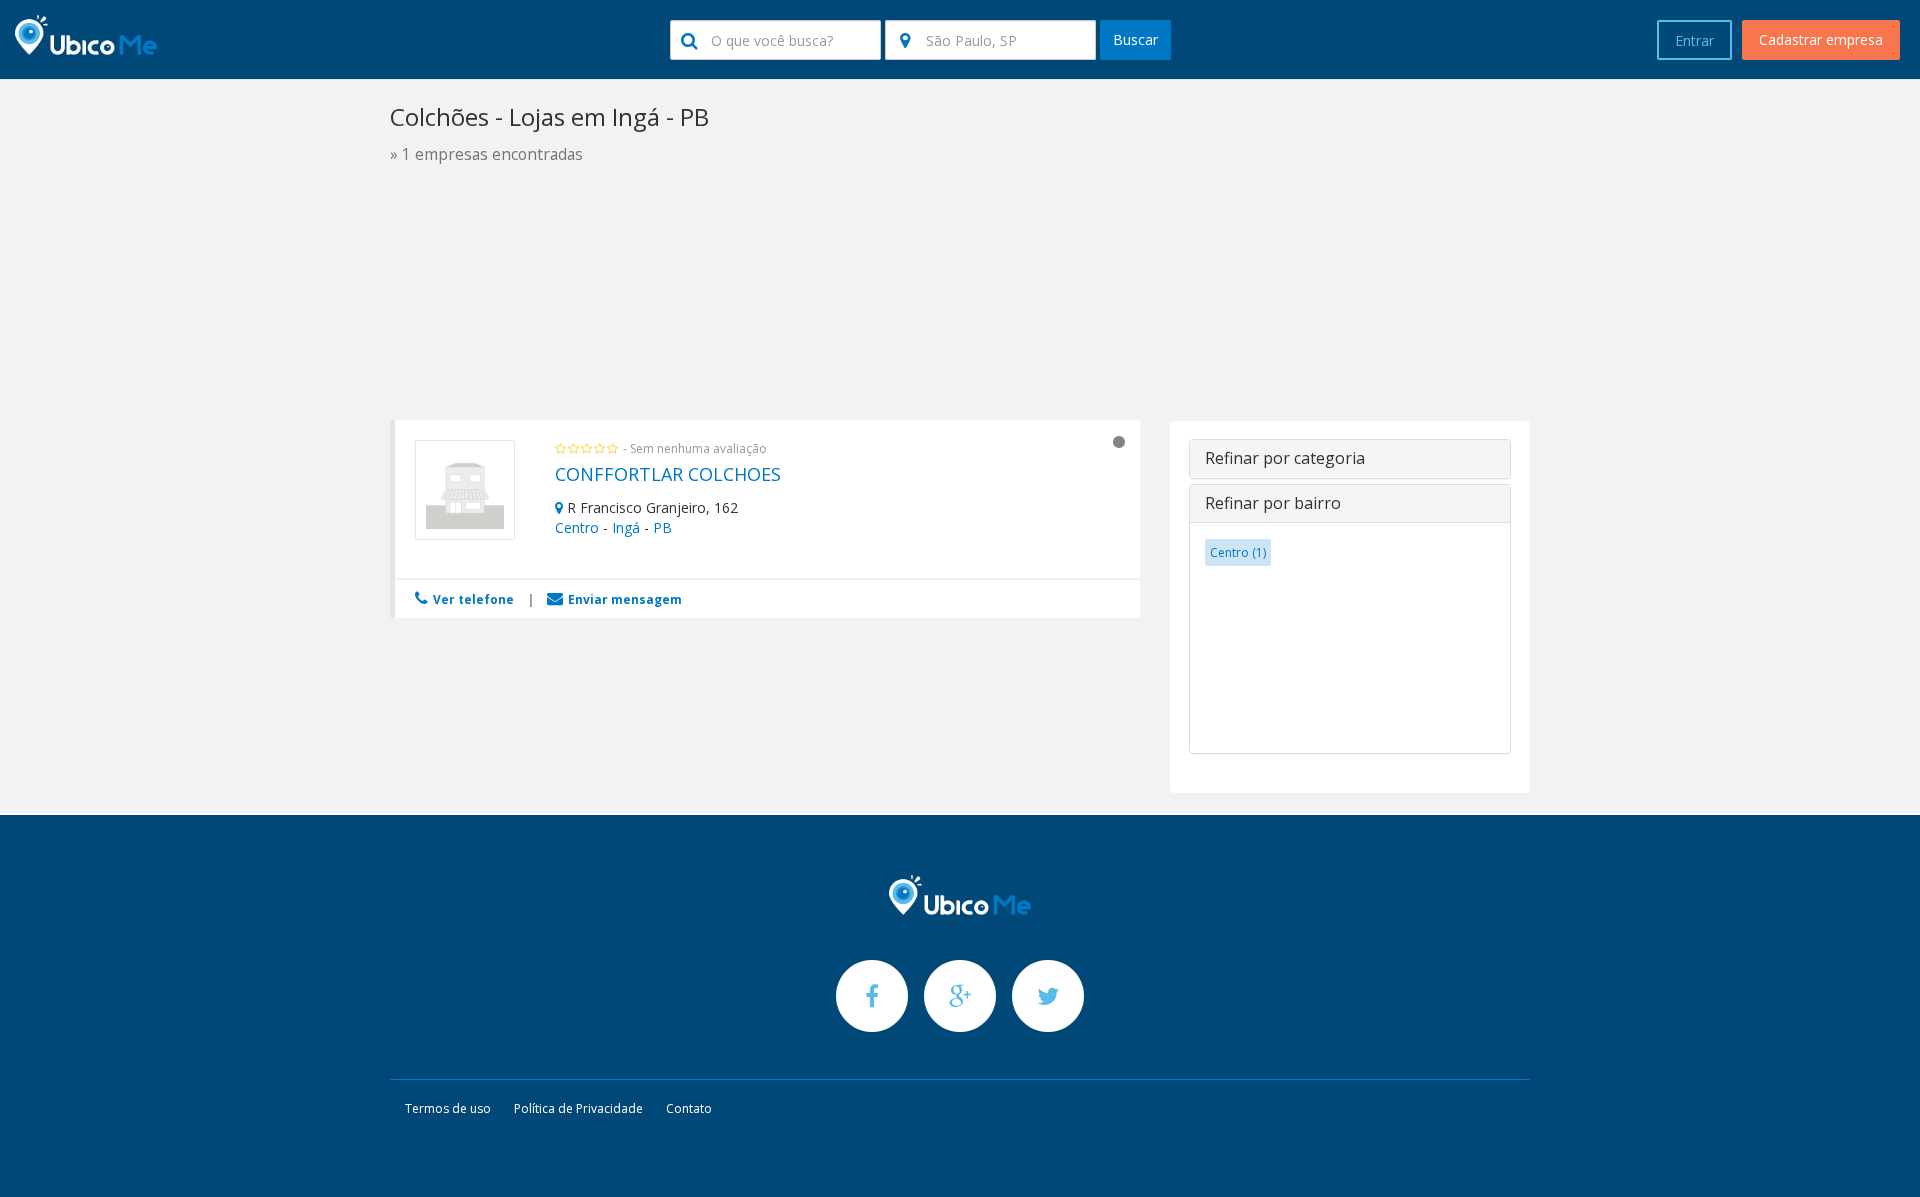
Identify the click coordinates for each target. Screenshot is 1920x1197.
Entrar (1694, 40)
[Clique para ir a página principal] (960, 895)
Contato (689, 1108)
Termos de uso (448, 1108)
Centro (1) (1238, 552)
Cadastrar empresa (1821, 39)
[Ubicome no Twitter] (1048, 995)
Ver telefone (472, 599)
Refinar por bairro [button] (1273, 503)
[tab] (1350, 459)
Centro (577, 527)
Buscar (1135, 39)
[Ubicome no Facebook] (874, 995)
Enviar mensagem (623, 599)
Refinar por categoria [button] (1285, 458)
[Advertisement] (960, 348)
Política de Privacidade (578, 1108)
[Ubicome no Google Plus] (962, 995)
